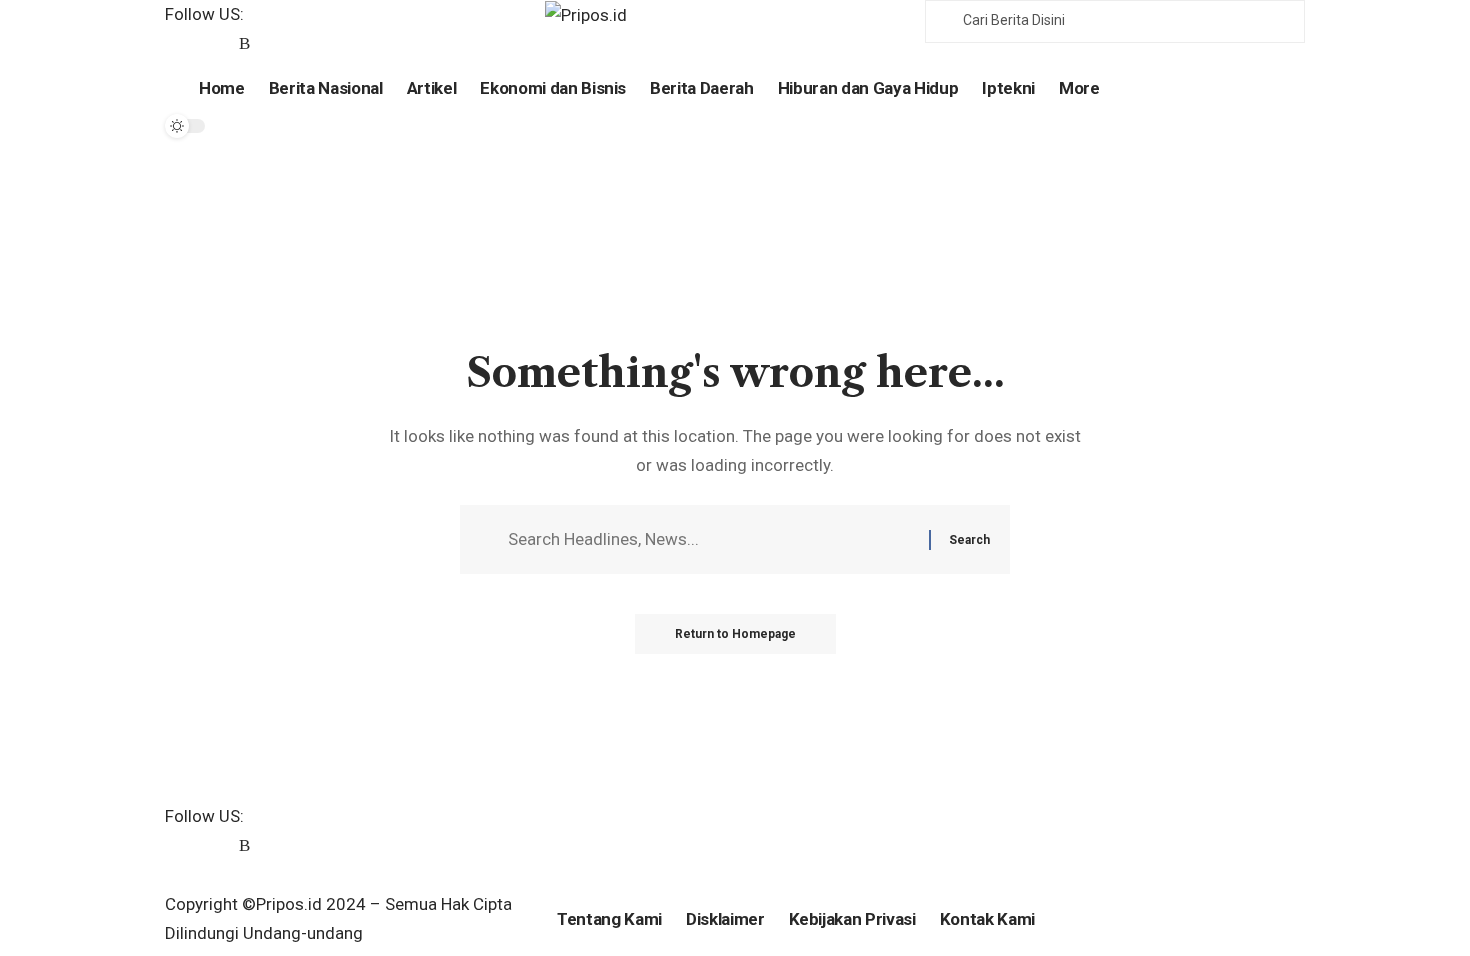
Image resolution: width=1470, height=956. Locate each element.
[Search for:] (711, 539)
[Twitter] (199, 44)
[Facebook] (176, 44)
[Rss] (244, 44)
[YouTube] (222, 44)
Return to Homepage (735, 634)
